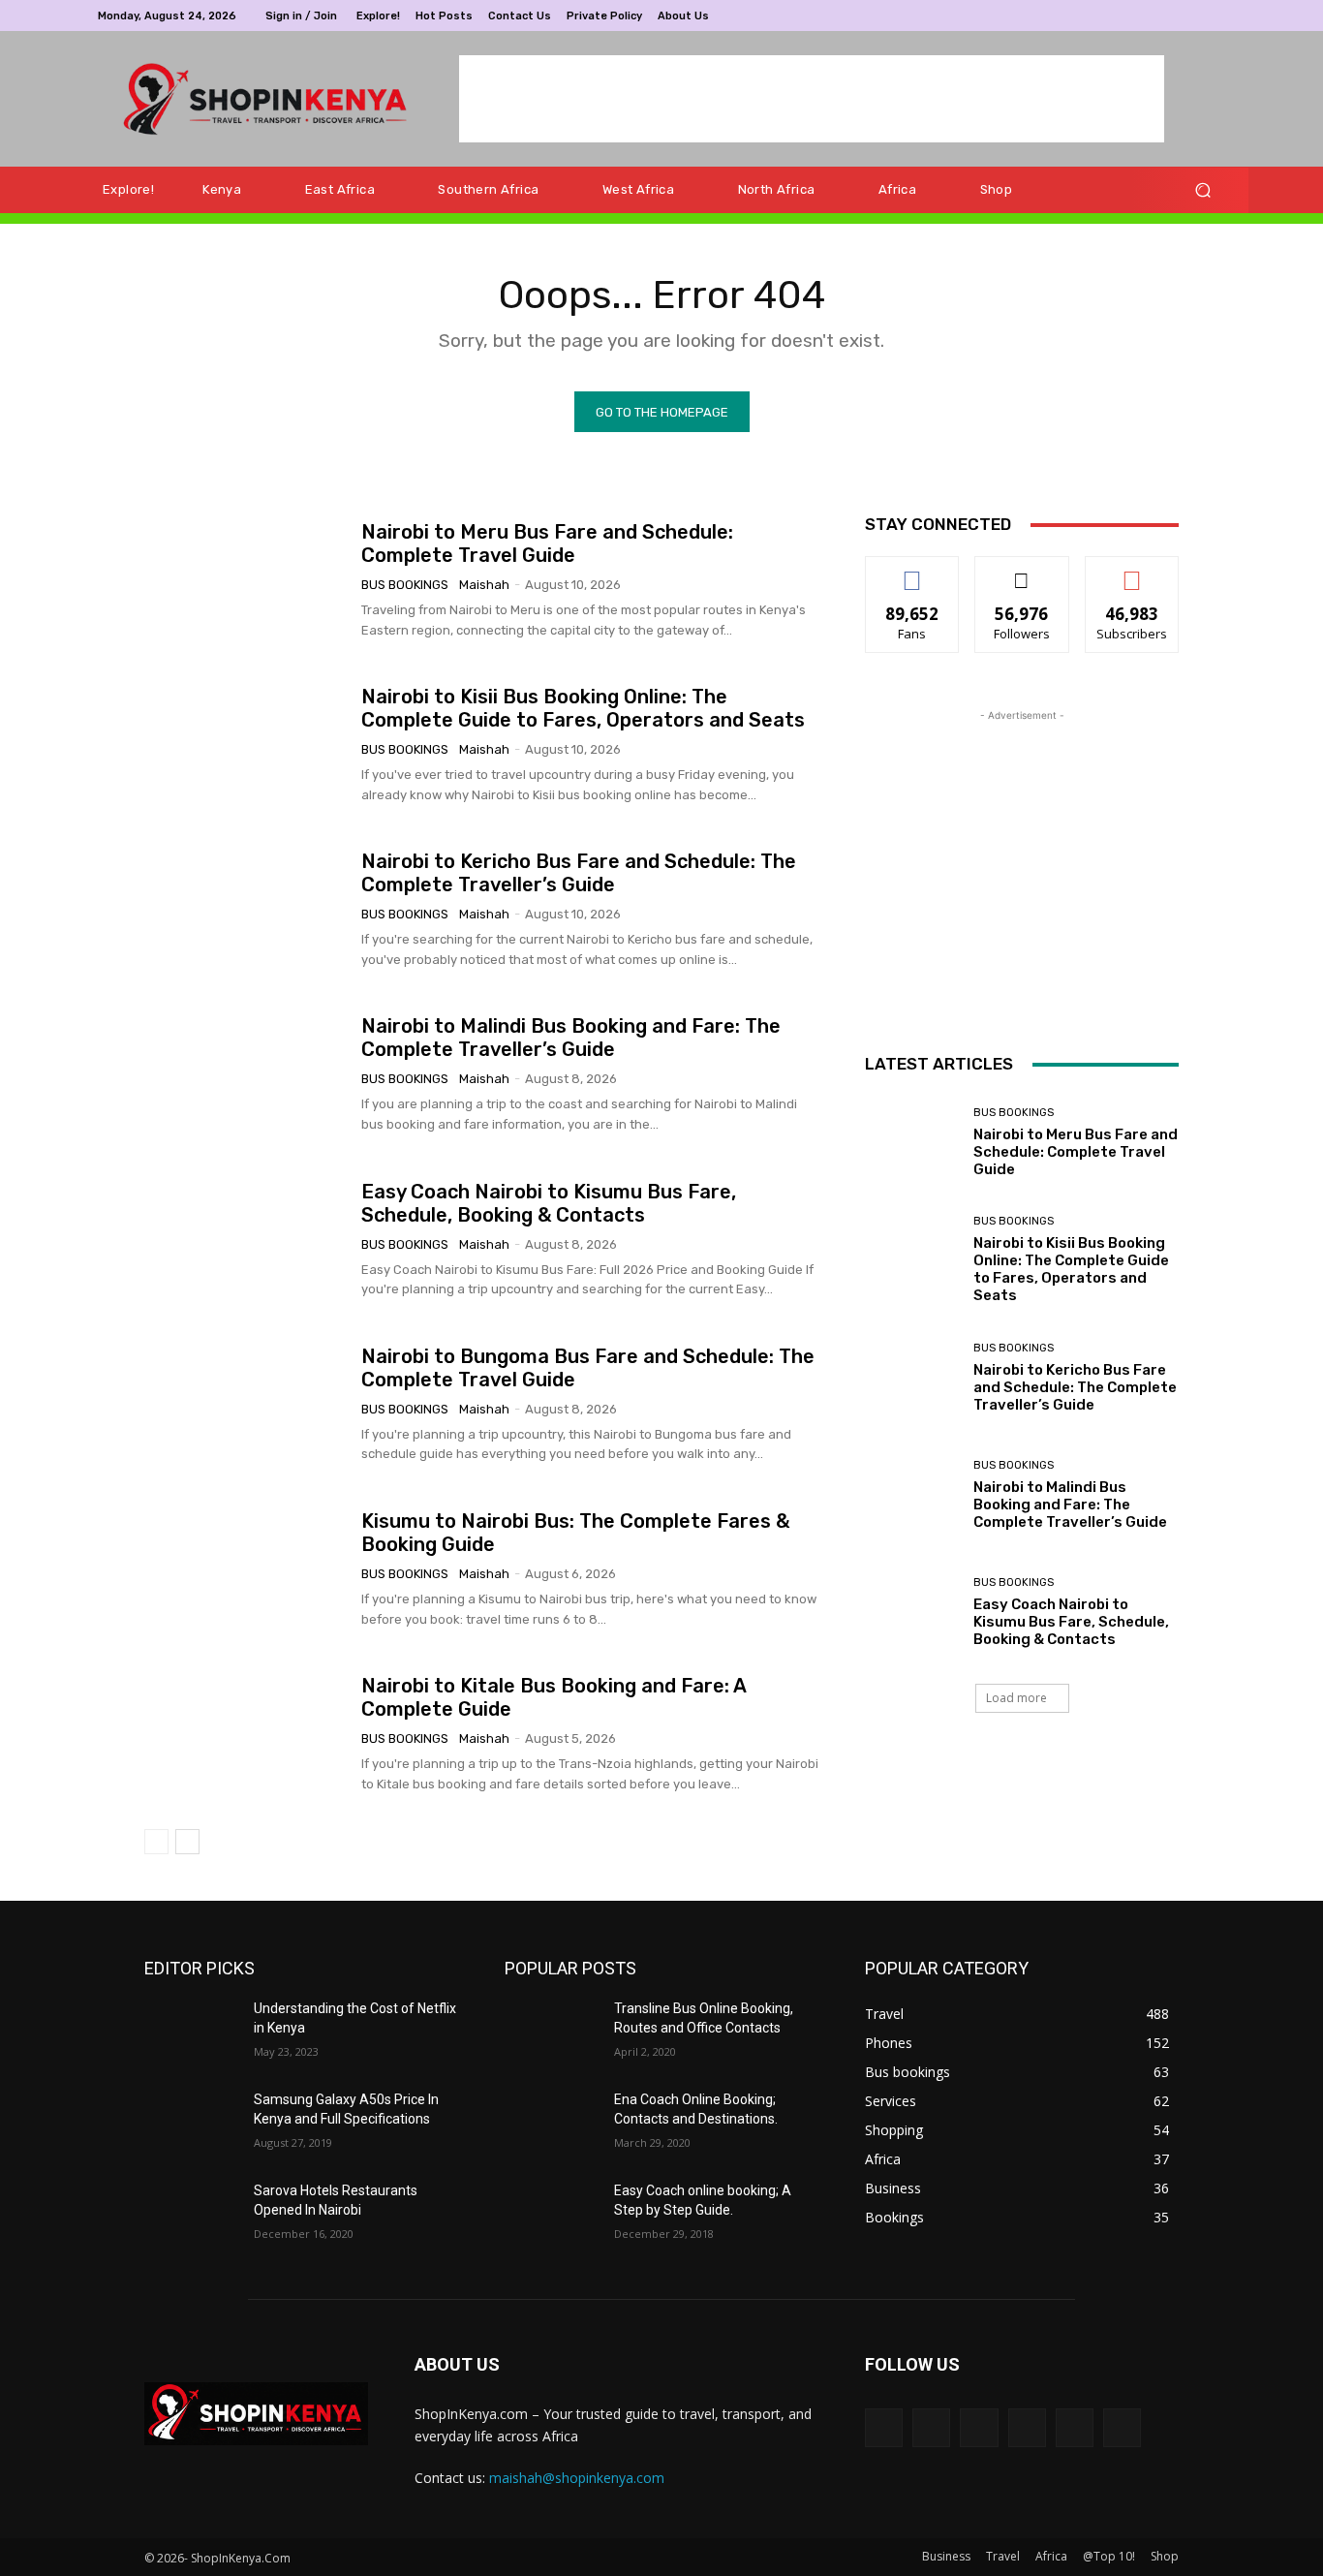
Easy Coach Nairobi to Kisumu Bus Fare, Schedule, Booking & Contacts (549, 1203)
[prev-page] (156, 1842)
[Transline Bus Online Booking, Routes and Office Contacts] (552, 2033)
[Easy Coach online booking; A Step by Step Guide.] (552, 2215)
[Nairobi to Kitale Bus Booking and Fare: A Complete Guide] (246, 1734)
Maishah (484, 585)
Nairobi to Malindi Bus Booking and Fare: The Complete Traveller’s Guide (571, 1038)
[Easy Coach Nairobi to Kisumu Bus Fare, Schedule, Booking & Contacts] (246, 1240)
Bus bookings (405, 585)
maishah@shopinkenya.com (577, 2478)
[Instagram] (1121, 16)
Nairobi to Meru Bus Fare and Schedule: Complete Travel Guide (547, 543)
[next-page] (187, 1842)
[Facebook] (1097, 16)
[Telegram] (1190, 16)
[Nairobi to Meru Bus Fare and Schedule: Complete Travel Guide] (246, 580)
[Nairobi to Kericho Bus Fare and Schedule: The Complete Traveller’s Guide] (246, 910)
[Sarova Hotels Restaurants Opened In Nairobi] (191, 2215)
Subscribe (1132, 571)
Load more (1016, 1698)
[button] (1202, 190)
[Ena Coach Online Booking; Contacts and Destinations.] (552, 2124)
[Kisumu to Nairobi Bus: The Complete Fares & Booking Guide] (246, 1569)
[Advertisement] (812, 99)
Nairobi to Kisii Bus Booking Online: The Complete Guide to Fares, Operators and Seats (583, 708)
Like (913, 571)
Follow (1022, 571)
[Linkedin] (1144, 16)
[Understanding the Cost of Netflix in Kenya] (191, 2033)
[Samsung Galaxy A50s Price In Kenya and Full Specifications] (191, 2124)
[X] (1214, 16)
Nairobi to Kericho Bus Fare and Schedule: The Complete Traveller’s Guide (579, 873)
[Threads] (1122, 2427)
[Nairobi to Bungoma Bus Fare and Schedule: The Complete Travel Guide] (246, 1405)
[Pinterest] (1167, 16)
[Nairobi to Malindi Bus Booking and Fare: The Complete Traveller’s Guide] (246, 1075)
